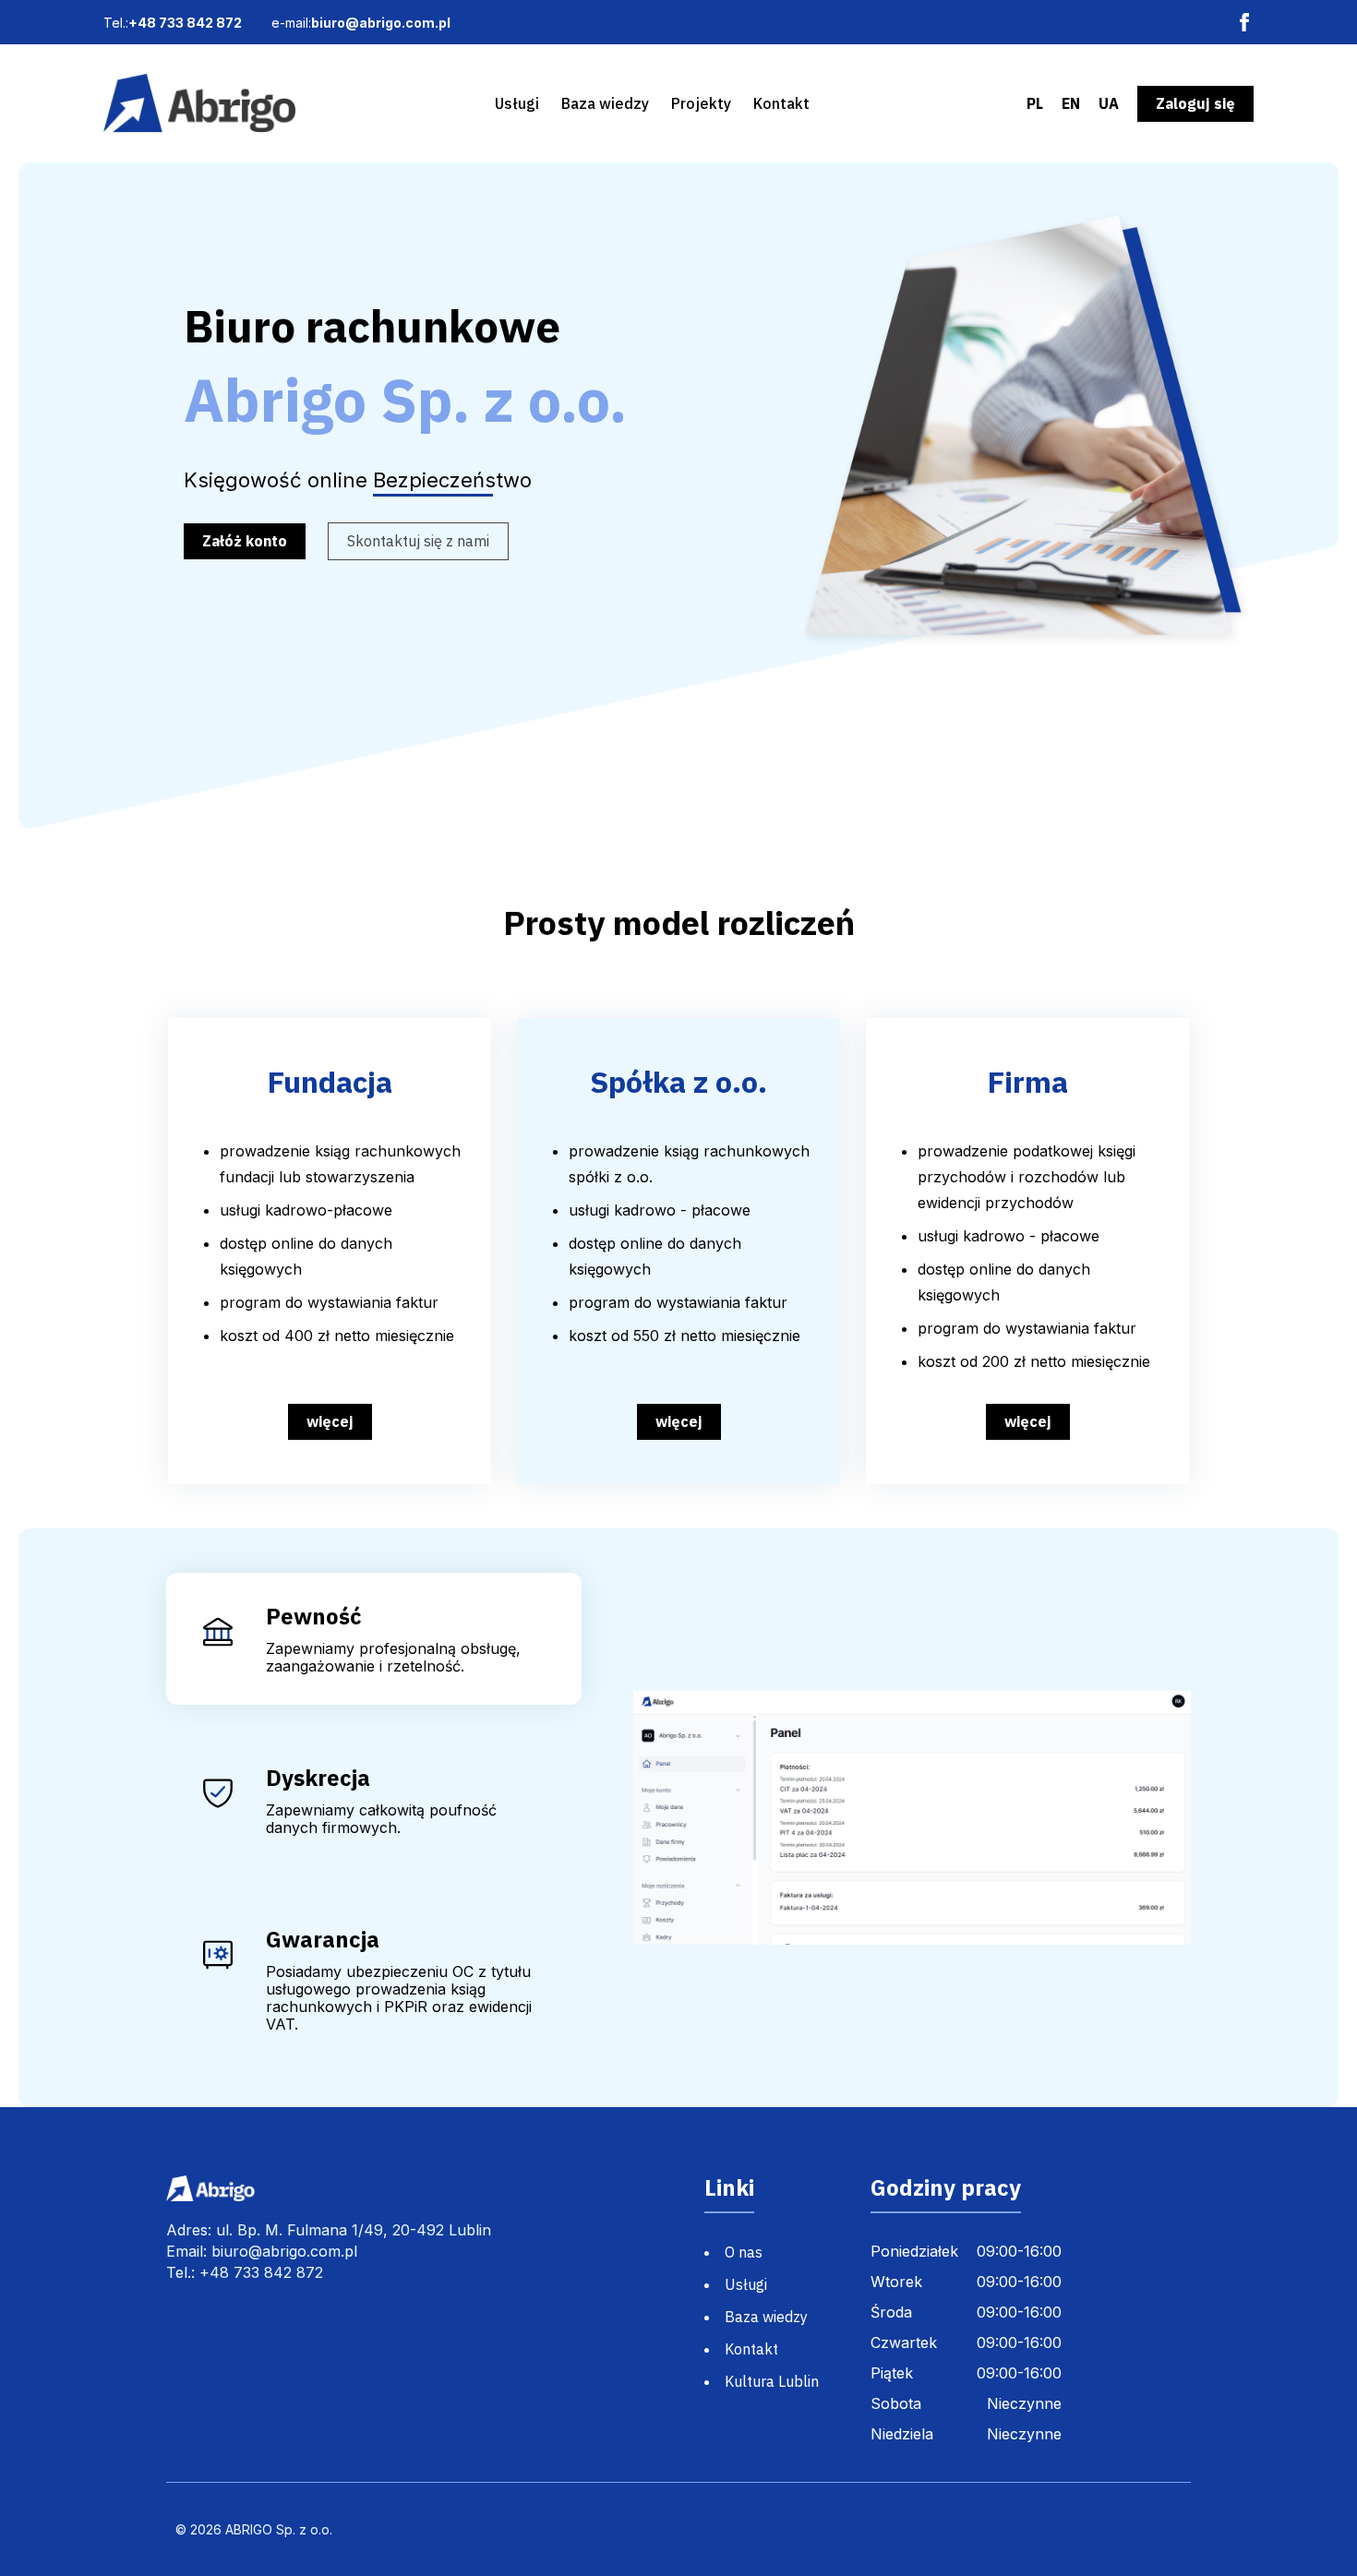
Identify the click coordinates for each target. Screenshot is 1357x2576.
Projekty (701, 103)
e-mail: (361, 23)
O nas (744, 2252)
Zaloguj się (1195, 103)
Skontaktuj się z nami (418, 541)
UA (1109, 104)
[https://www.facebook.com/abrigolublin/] (1244, 22)
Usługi (517, 103)
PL (1035, 104)
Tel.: (173, 23)
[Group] (199, 103)
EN (1071, 104)
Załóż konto (245, 541)
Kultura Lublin (772, 2381)
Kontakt (781, 103)
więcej (330, 1421)
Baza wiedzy (605, 103)
